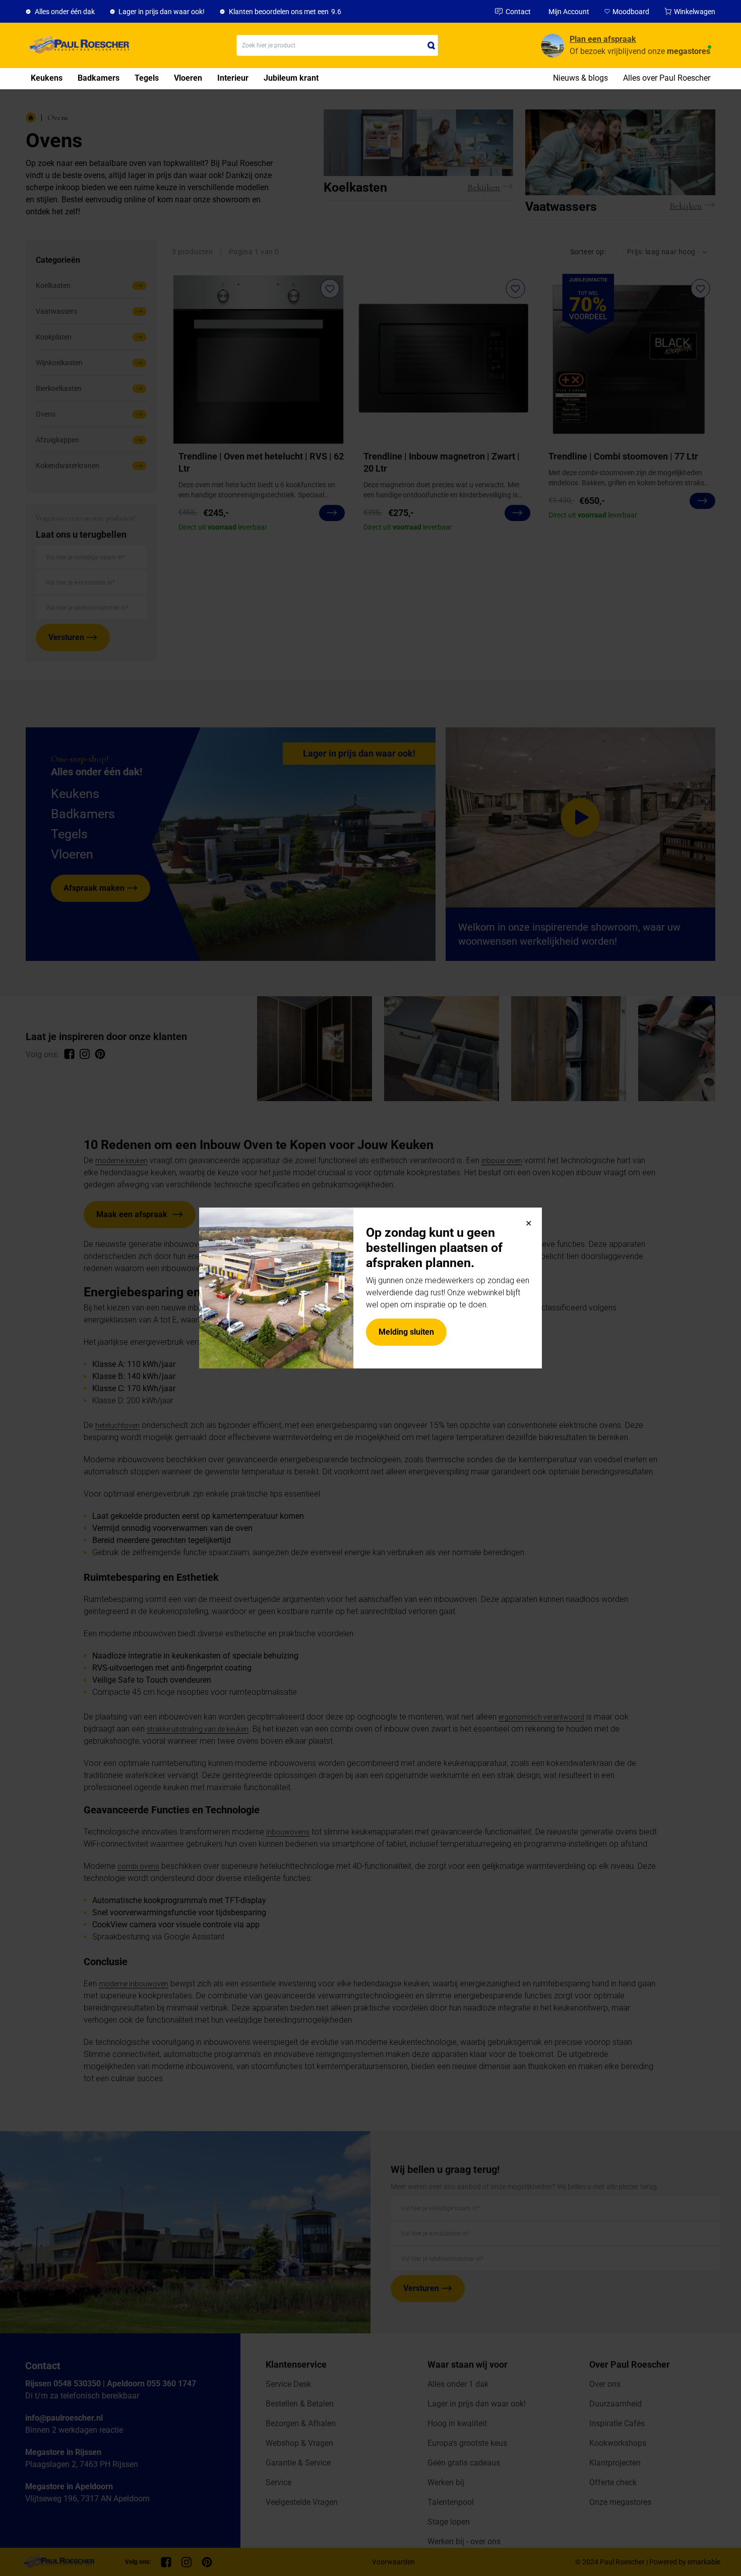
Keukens (47, 78)
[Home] (77, 45)
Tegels (147, 78)
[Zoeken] (431, 45)
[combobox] (337, 45)
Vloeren (188, 78)
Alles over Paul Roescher (667, 78)
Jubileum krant (291, 78)
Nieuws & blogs (580, 78)
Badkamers (99, 78)
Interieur (233, 78)
